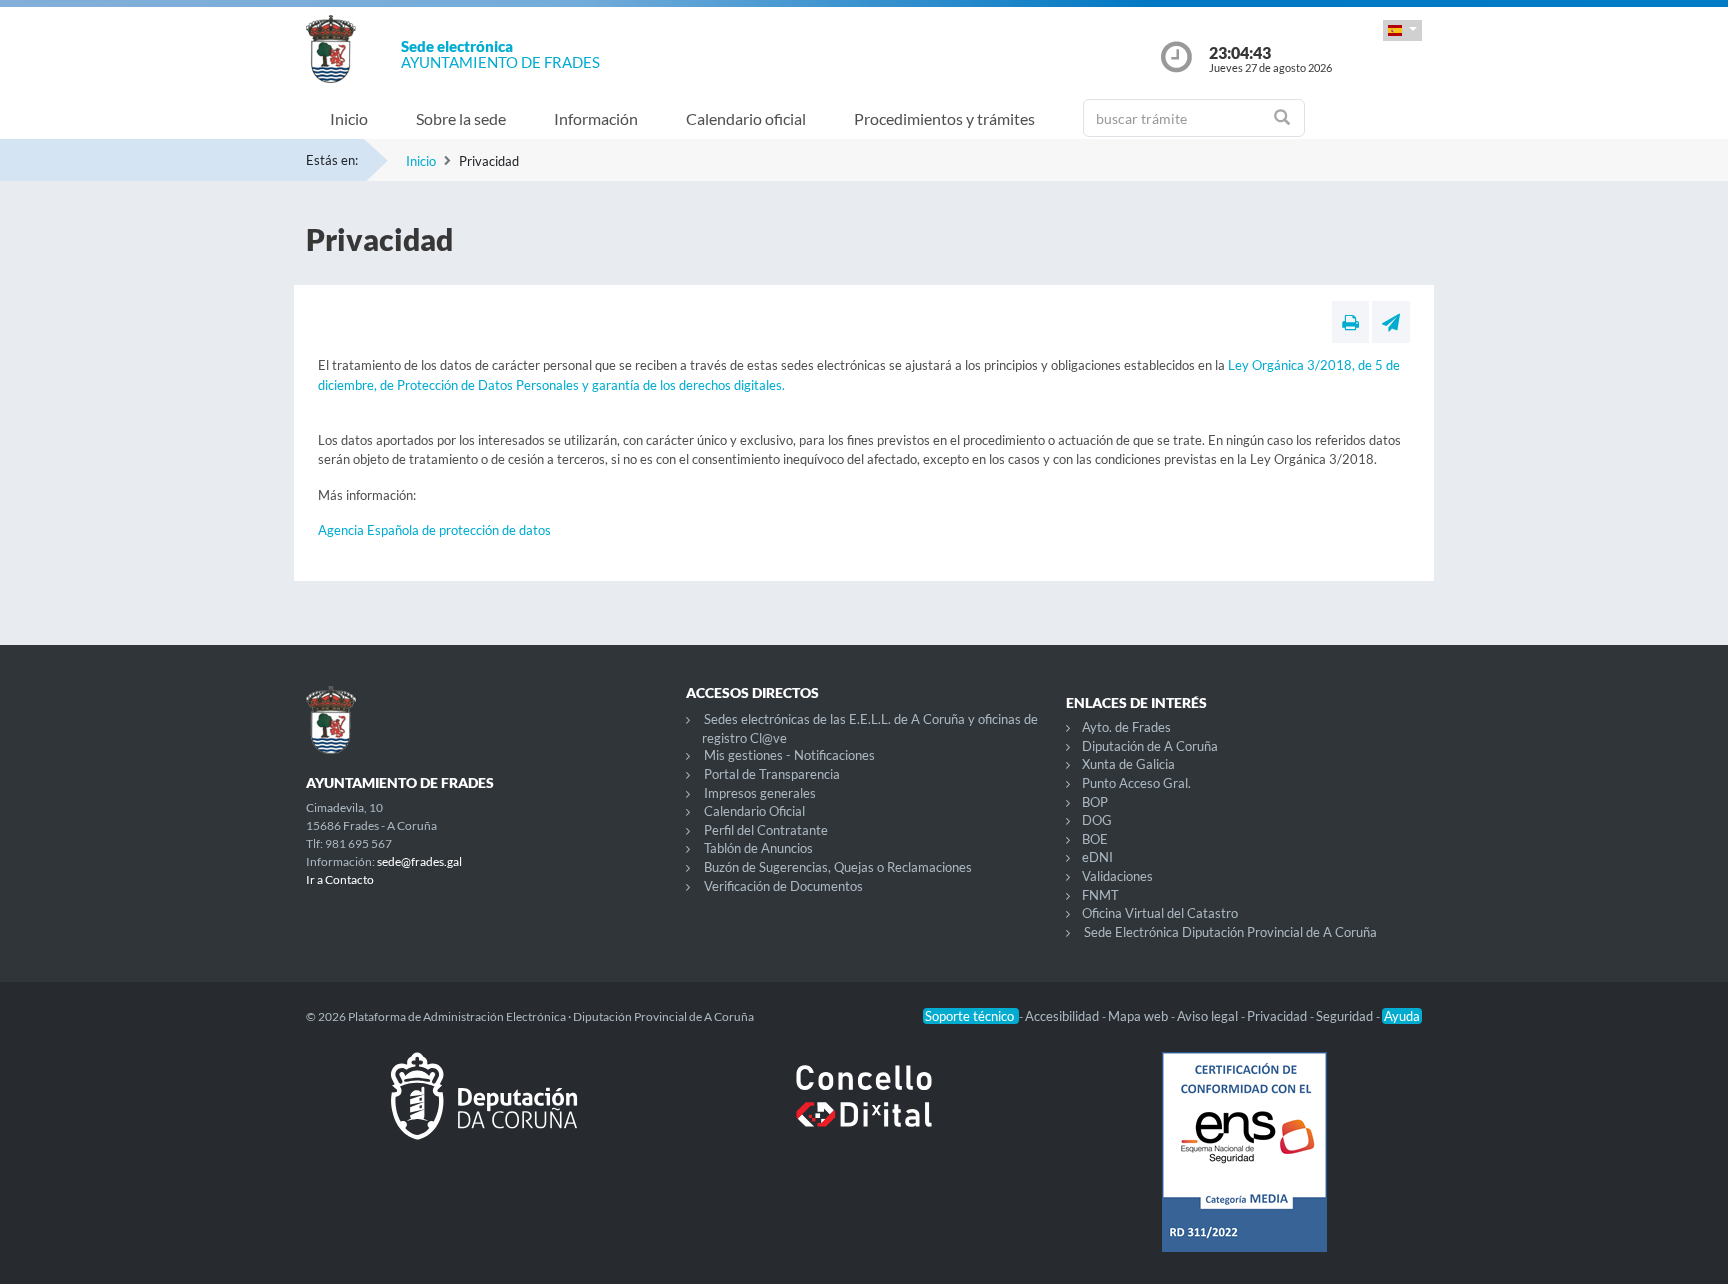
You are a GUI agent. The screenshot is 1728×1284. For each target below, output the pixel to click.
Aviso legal (1209, 1016)
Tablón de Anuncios (758, 848)
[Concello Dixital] (864, 1112)
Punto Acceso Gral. (1136, 783)
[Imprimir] (1350, 322)
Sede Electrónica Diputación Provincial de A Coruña (1230, 932)
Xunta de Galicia (1128, 764)
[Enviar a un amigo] (1391, 322)
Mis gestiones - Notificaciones (789, 755)
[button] (1402, 30)
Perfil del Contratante (766, 830)
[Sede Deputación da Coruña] (484, 1112)
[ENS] (1244, 1168)
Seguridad (1346, 1016)
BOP (1095, 802)
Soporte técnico (971, 1016)
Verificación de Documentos (783, 886)
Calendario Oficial (754, 811)
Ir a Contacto (340, 879)
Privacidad (1278, 1016)
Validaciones (1117, 876)
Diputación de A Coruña (1150, 746)
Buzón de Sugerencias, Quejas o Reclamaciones (838, 867)
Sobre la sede (461, 118)
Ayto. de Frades (1126, 727)
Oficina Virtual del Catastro (1160, 913)
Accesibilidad (1063, 1016)
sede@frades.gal (419, 861)
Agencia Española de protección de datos (434, 530)
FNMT (1100, 895)
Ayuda (1402, 1016)
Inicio (349, 118)
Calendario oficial (746, 118)
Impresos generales (760, 793)
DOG (1097, 820)
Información (596, 118)
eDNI (1097, 857)
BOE (1095, 839)
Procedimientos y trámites (944, 118)
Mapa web (1139, 1016)
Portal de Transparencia (772, 774)
